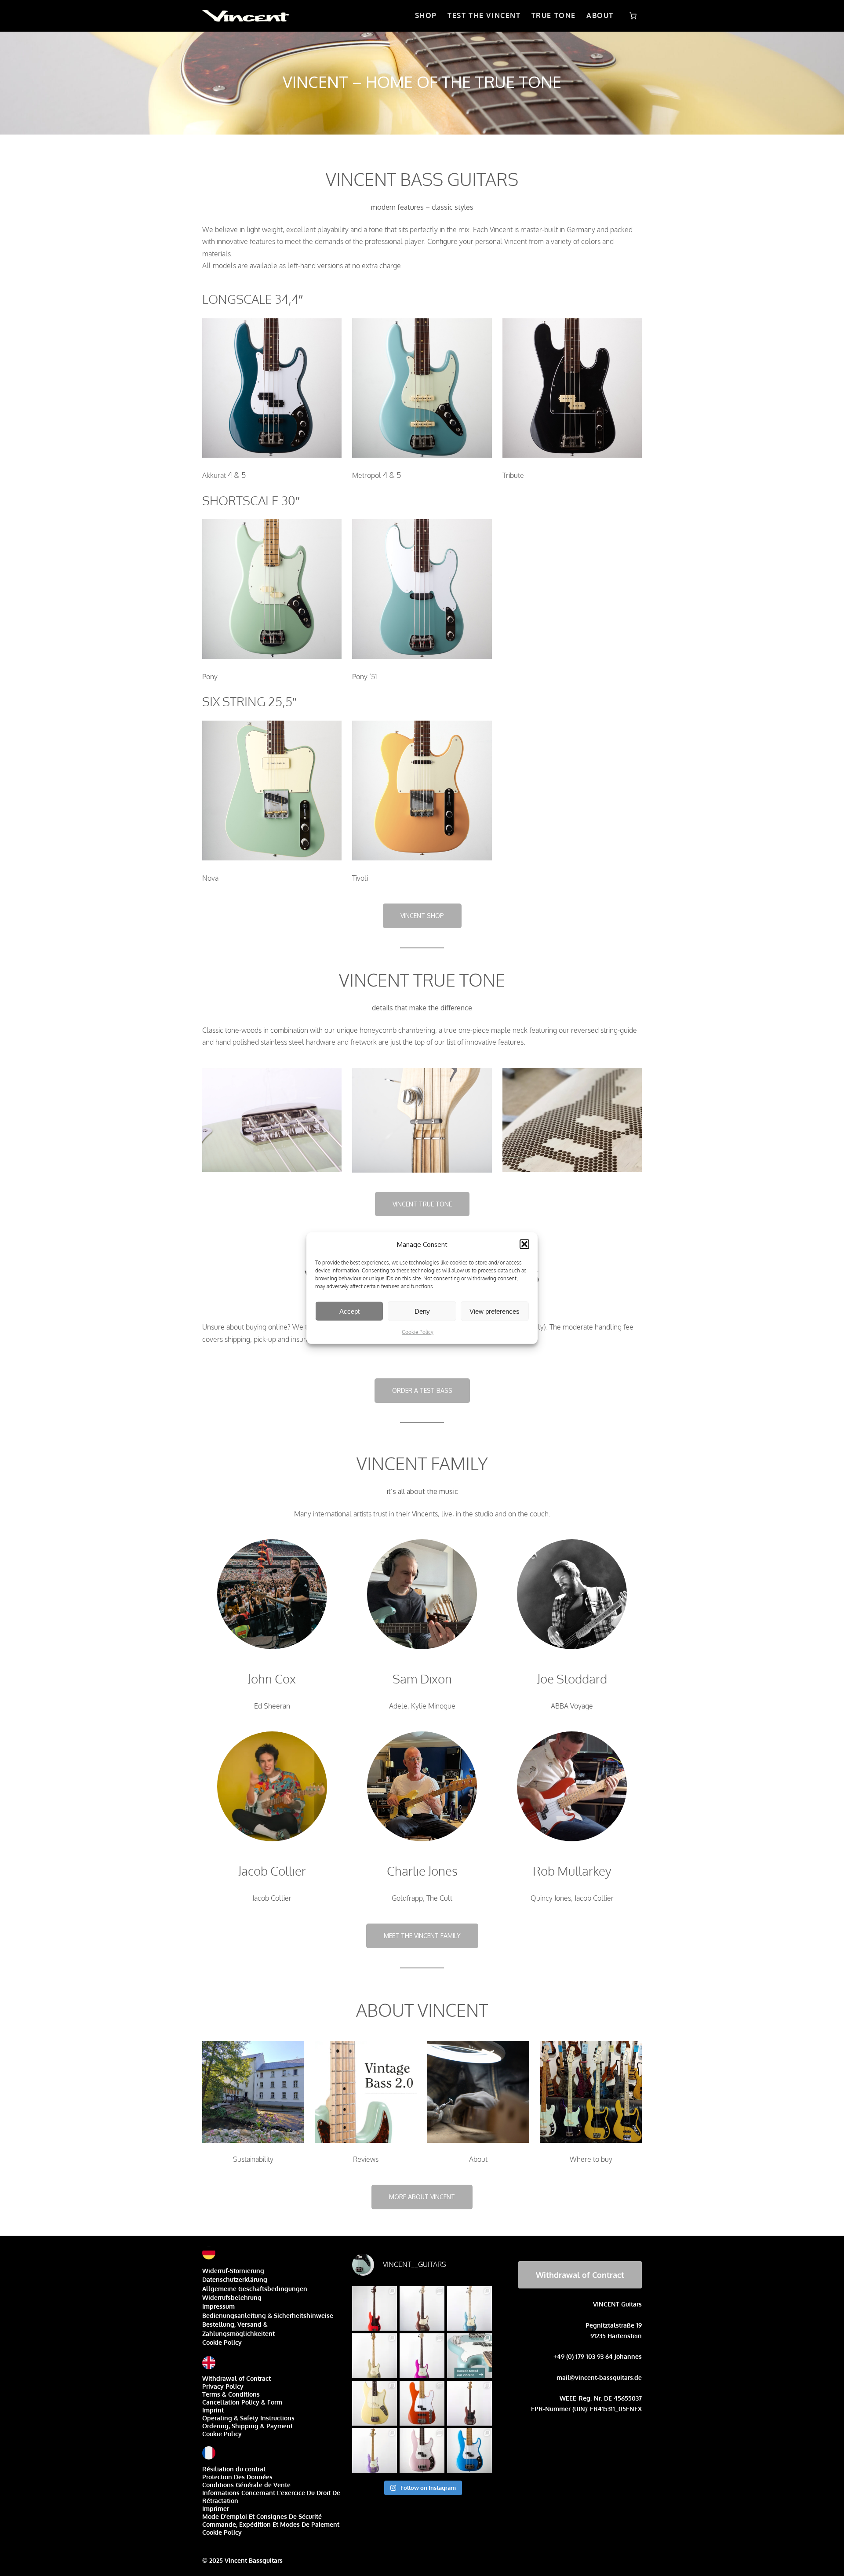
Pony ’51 (365, 677)
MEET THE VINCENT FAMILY (422, 1936)
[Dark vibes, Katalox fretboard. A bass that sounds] (469, 2403)
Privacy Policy (223, 2386)
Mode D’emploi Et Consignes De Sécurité (262, 2516)
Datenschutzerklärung (235, 2279)
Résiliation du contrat (234, 2469)
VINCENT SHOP (422, 916)
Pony (210, 677)
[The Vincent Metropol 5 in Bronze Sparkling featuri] (422, 2309)
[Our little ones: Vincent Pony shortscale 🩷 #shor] (375, 2403)
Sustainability (253, 2159)
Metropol (367, 475)
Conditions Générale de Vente (246, 2485)
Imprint (213, 2410)
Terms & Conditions (231, 2394)
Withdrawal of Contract (236, 2378)
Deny (422, 1311)
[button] (524, 1244)
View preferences (495, 1311)
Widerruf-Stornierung (233, 2271)
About (478, 2159)
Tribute (513, 475)
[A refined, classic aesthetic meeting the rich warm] (375, 2356)
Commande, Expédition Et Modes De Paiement (271, 2524)
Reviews (366, 2159)
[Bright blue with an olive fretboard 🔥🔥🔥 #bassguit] (469, 2451)
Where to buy (591, 2159)
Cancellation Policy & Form (242, 2402)
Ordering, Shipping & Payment (247, 2426)
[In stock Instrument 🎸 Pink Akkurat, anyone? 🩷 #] (422, 2451)
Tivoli (360, 878)
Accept (349, 1311)
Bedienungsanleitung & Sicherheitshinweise (268, 2315)
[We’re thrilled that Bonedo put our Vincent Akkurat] (469, 2356)
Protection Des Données (237, 2477)
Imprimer (216, 2509)
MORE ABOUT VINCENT (422, 2197)
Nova (210, 878)
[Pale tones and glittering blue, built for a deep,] (469, 2309)
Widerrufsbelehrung (232, 2297)
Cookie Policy (418, 1332)
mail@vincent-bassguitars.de (599, 2377)
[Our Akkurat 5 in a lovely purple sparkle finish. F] (375, 2451)
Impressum (218, 2306)
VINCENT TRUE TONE (422, 1204)
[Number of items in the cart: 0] (633, 16)
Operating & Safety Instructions (248, 2418)
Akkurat (214, 475)
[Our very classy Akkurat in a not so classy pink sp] (422, 2356)
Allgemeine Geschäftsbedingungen (255, 2289)
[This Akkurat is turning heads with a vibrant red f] (375, 2309)
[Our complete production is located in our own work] (422, 2403)
